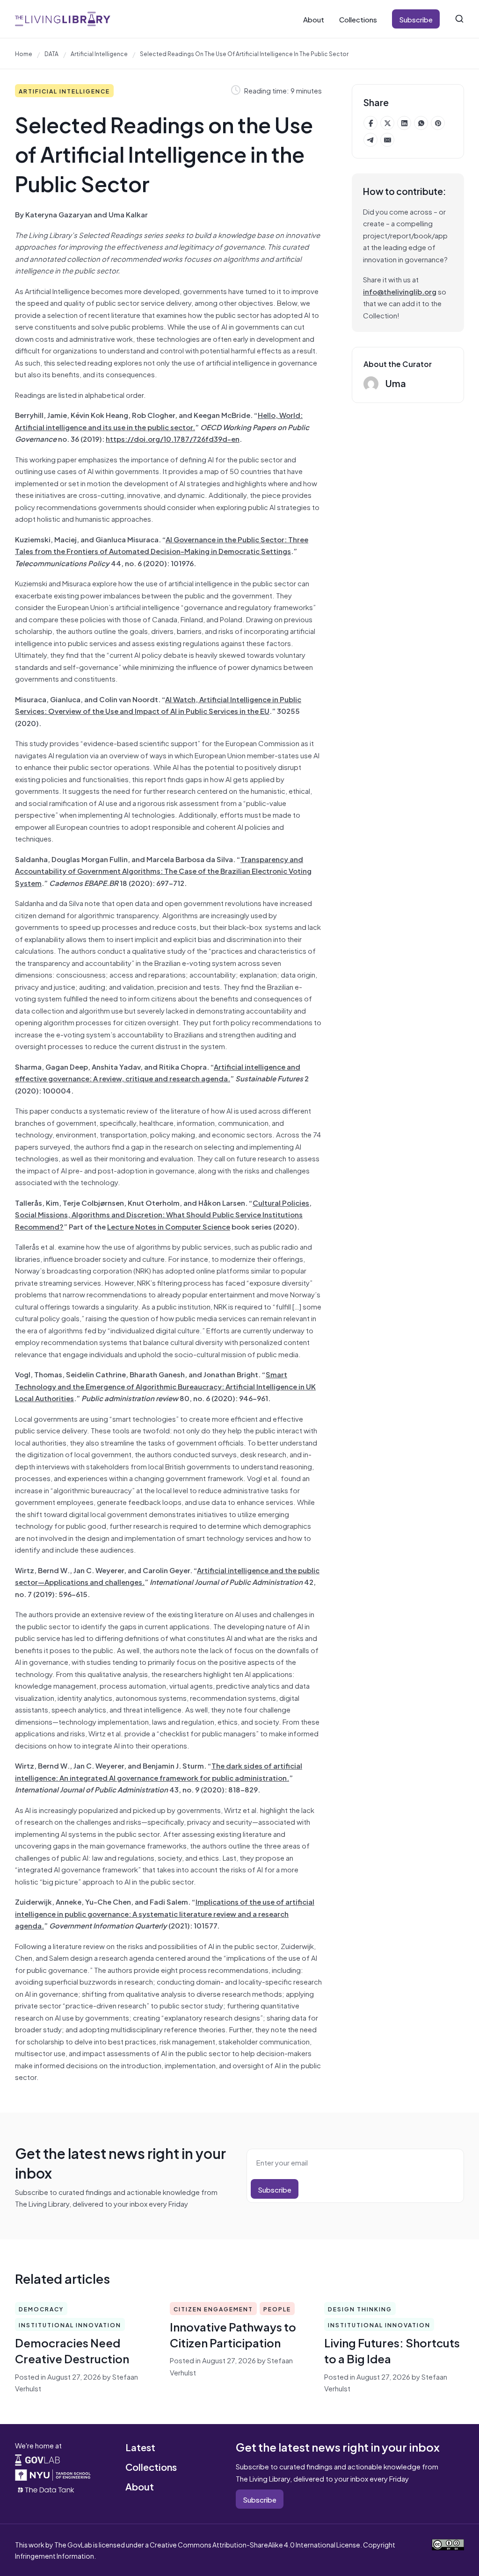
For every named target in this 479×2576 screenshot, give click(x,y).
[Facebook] (370, 123)
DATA (51, 53)
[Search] (459, 19)
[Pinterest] (438, 123)
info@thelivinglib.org (400, 291)
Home (24, 53)
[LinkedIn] (404, 123)
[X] (387, 123)
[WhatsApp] (421, 123)
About (314, 19)
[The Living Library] (63, 19)
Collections (358, 19)
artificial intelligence (99, 53)
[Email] (387, 140)
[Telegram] (370, 140)
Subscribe (416, 19)
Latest (140, 2447)
